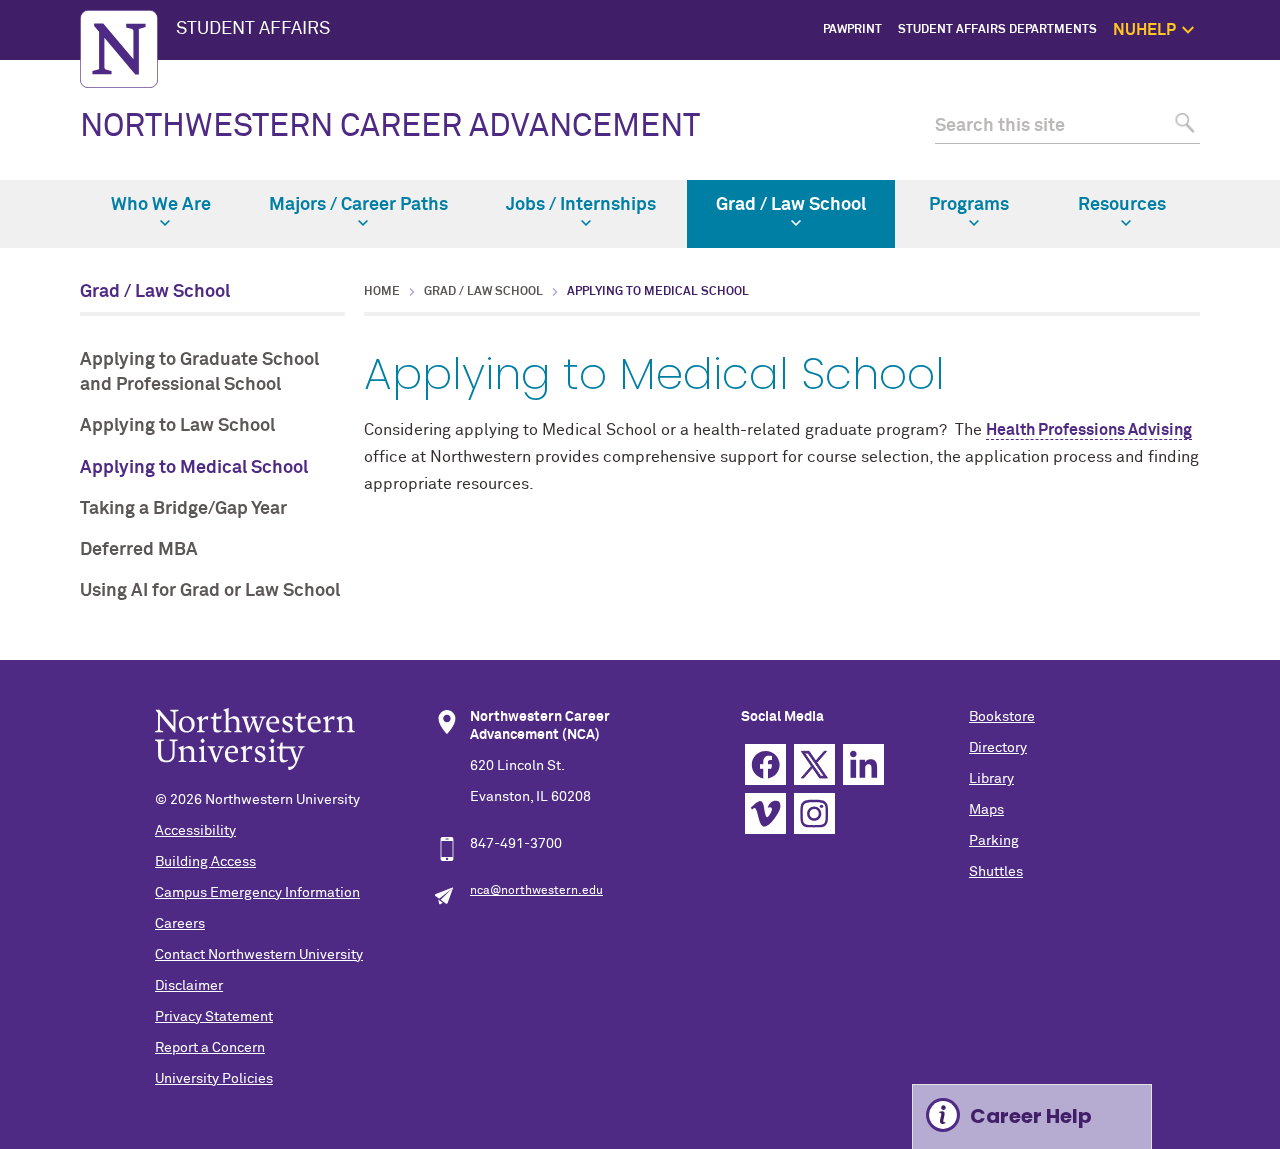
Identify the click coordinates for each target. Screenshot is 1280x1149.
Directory (998, 748)
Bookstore (1002, 717)
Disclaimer (189, 986)
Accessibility (195, 831)
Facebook (765, 764)
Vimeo (765, 813)
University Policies (214, 1079)
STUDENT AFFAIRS (253, 29)
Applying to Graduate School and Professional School (199, 372)
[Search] (1182, 126)
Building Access (205, 862)
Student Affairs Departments (997, 30)
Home (382, 292)
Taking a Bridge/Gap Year (183, 509)
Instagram (814, 813)
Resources (1122, 205)
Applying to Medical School (194, 468)
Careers (180, 924)
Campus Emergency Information (257, 893)
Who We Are (161, 205)
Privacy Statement (214, 1017)
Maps (986, 810)
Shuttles (996, 872)
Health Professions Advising (1089, 430)
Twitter (814, 764)
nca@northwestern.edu (536, 891)
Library (991, 779)
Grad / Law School (791, 205)
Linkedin (863, 764)
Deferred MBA (139, 550)
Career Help (1031, 1116)
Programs (969, 205)
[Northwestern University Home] (119, 49)
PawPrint (852, 30)
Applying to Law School (177, 426)
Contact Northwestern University (259, 955)
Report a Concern (210, 1048)
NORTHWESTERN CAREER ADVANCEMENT (390, 127)
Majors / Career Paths (358, 205)
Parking (994, 841)
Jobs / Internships (581, 205)
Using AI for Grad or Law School (210, 591)
